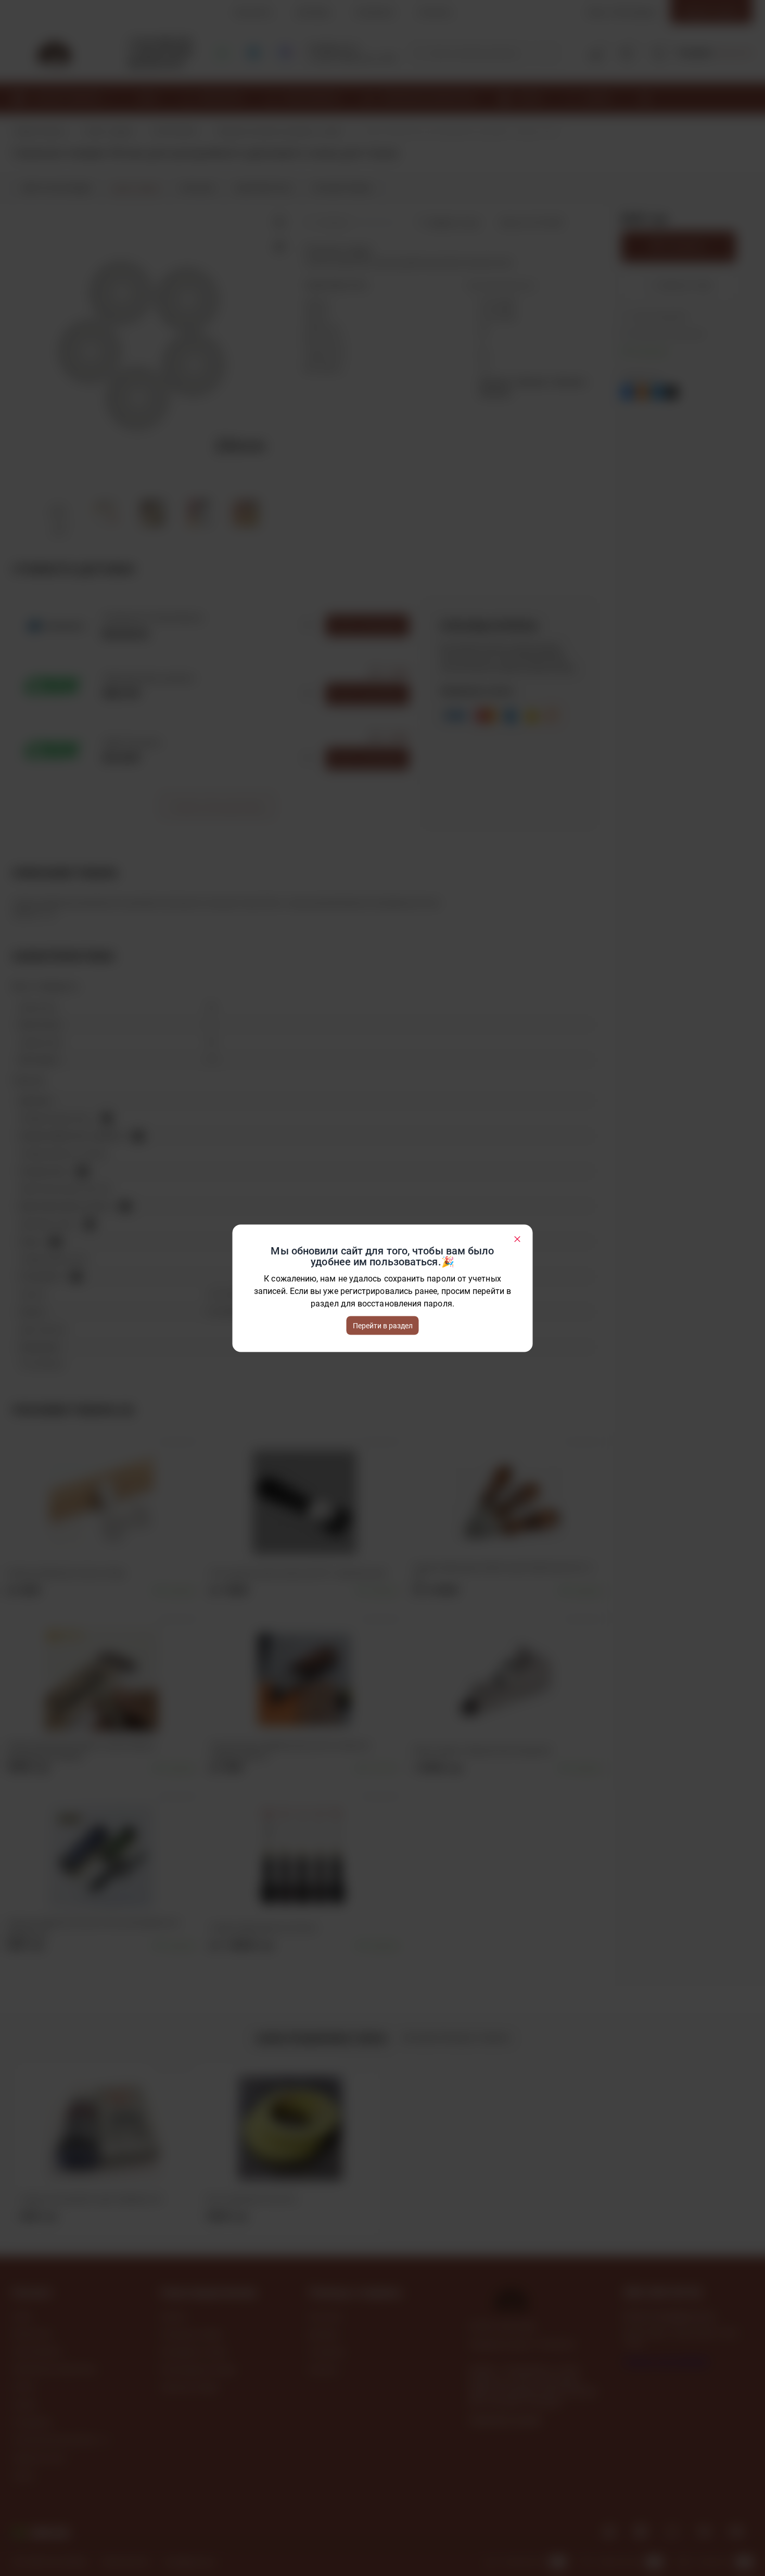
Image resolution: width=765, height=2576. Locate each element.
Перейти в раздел (383, 1325)
